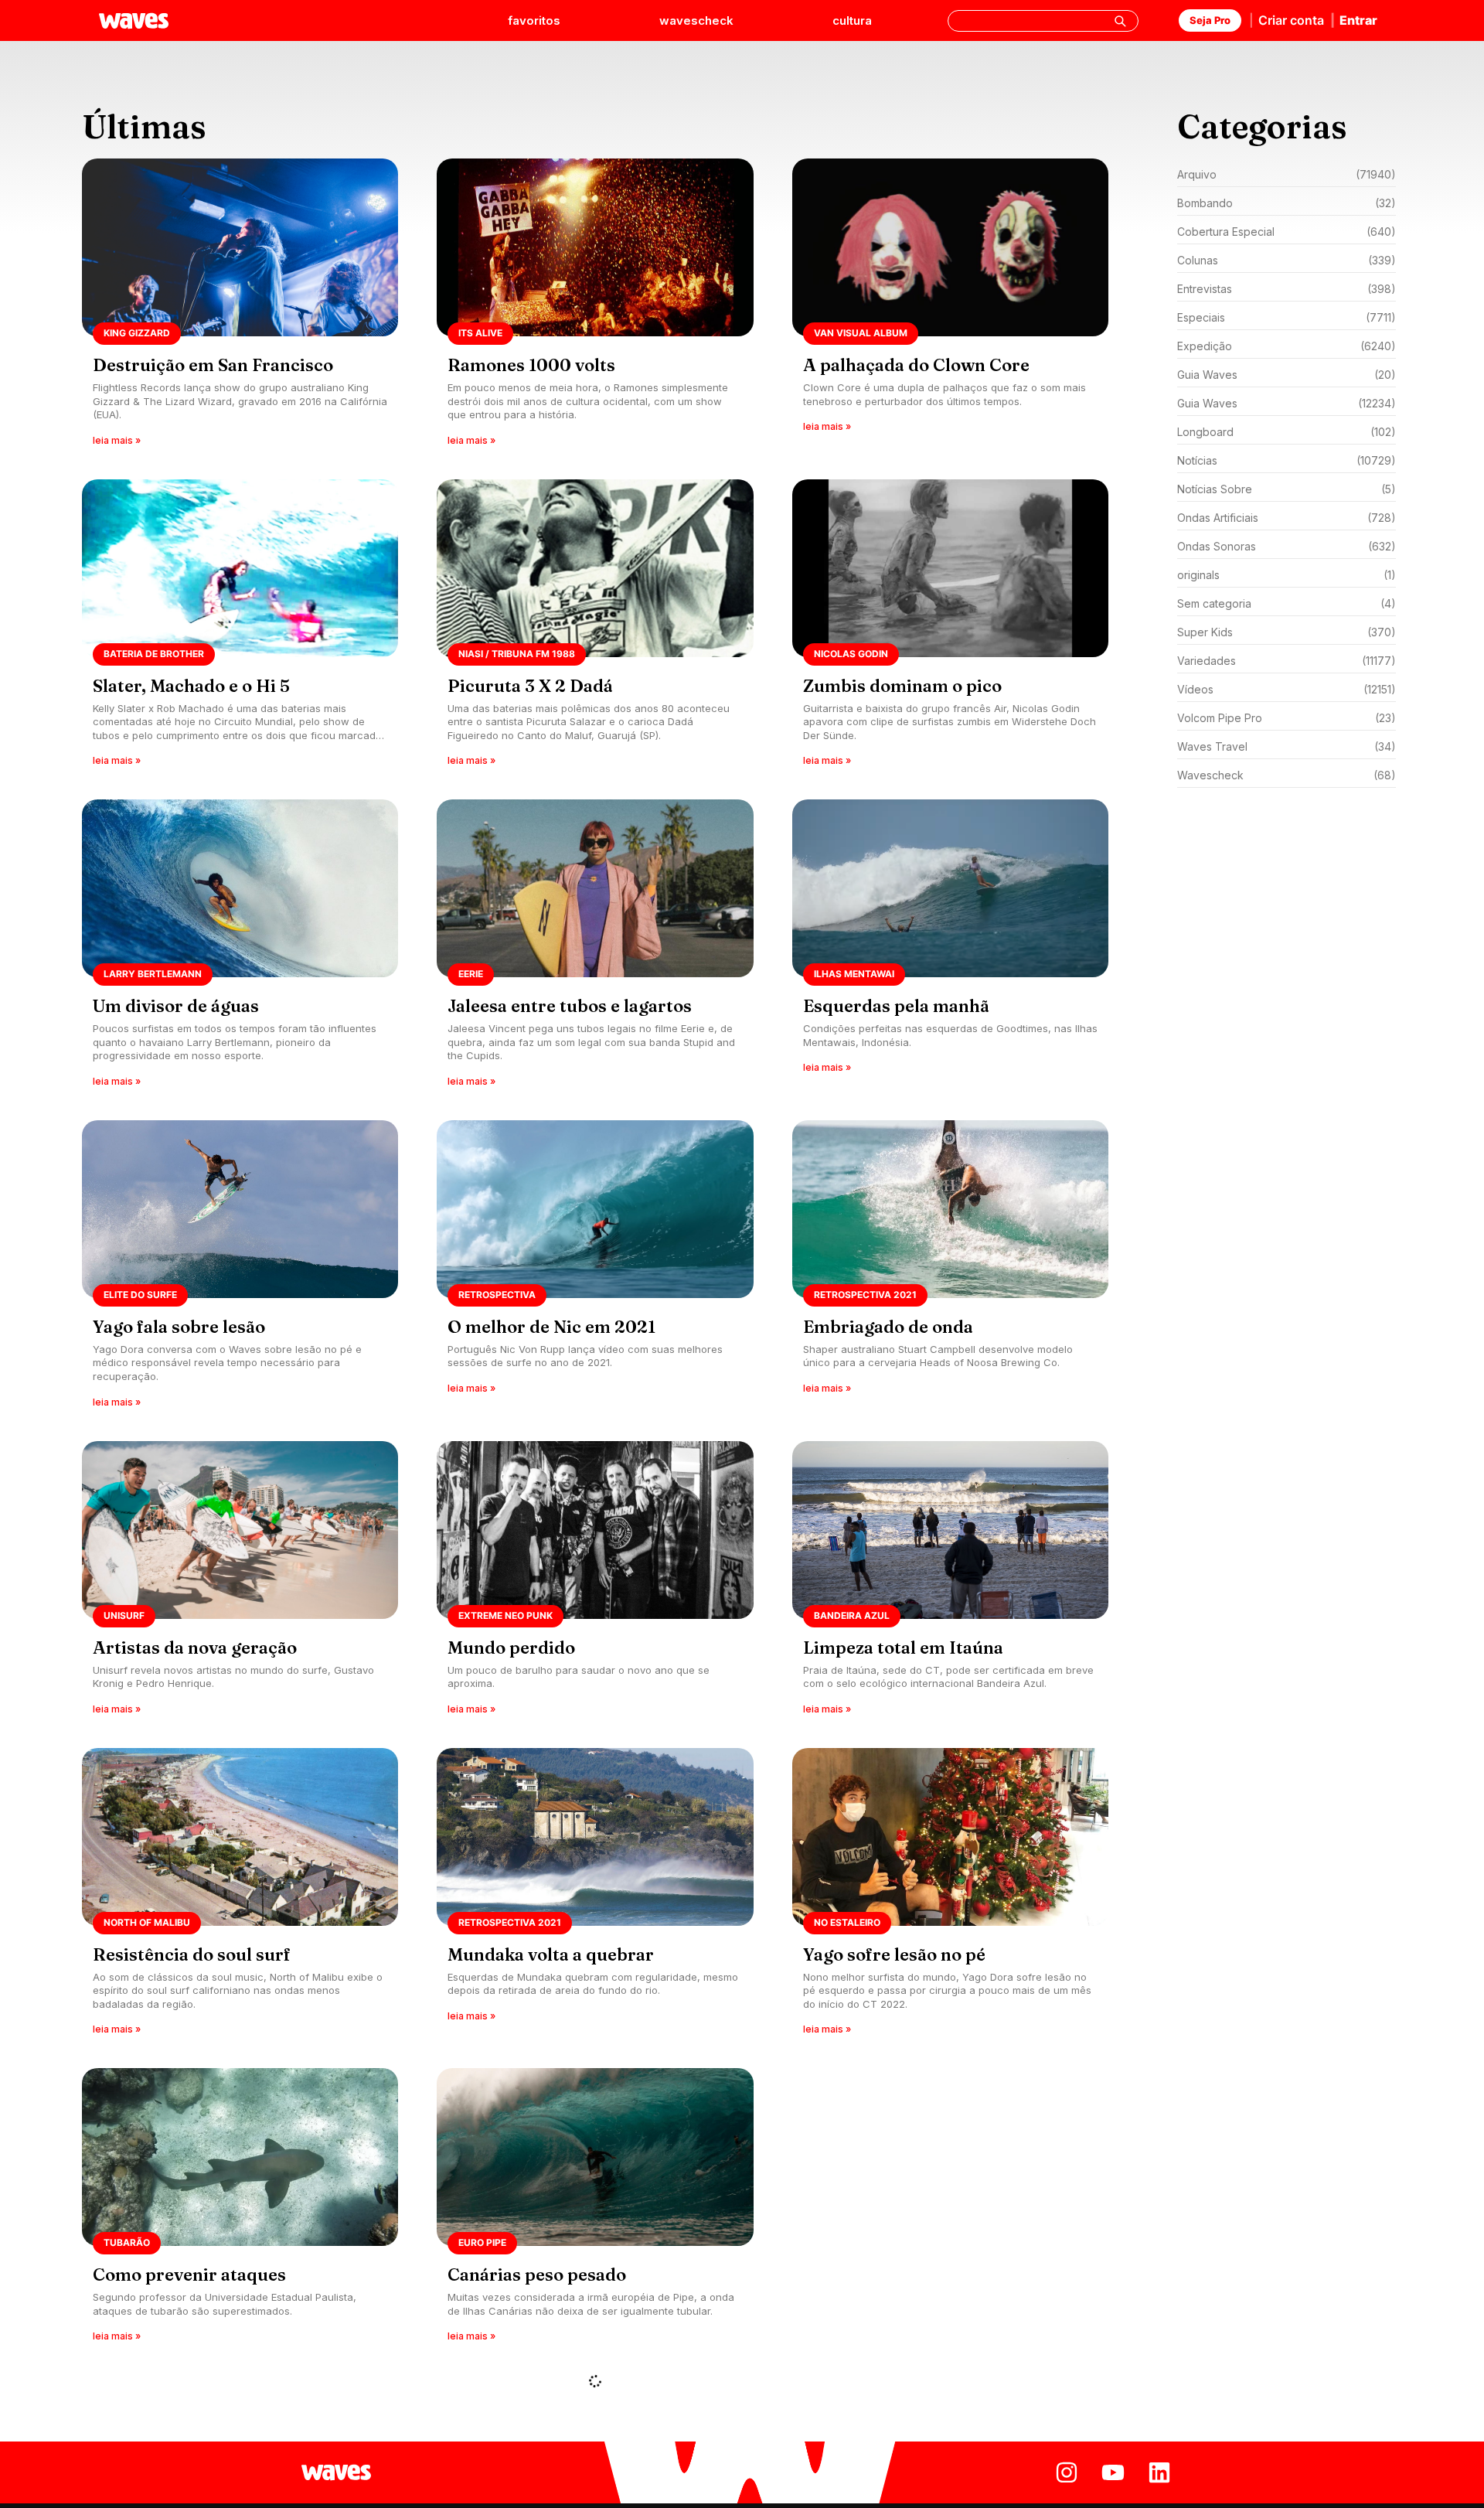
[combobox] (1043, 21)
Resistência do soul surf (192, 1954)
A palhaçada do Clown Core (916, 365)
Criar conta (1291, 20)
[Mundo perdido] (595, 1583)
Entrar (1358, 20)
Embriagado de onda (888, 1327)
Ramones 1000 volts (531, 365)
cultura (852, 20)
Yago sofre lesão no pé (894, 1954)
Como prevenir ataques (189, 2275)
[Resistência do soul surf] (240, 1897)
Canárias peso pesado (537, 2275)
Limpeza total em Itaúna (903, 1648)
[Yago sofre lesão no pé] (950, 1897)
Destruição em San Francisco (213, 365)
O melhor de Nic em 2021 (551, 1327)
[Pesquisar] (1120, 21)
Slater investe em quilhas (907, 2275)
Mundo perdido (511, 1648)
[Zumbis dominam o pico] (950, 628)
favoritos (534, 20)
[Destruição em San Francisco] (240, 307)
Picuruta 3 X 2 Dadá (530, 686)
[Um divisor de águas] (240, 948)
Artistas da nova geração (195, 1648)
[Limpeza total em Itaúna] (950, 1583)
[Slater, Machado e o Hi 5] (240, 628)
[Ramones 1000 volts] (595, 307)
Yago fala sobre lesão (179, 1327)
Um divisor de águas (176, 1006)
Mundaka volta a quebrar (551, 1954)
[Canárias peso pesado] (595, 2217)
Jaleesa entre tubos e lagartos (570, 1006)
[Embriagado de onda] (950, 1269)
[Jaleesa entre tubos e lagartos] (595, 948)
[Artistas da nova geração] (240, 1583)
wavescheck (696, 20)
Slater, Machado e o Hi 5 (191, 686)
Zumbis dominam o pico (902, 686)
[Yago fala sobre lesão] (240, 1269)
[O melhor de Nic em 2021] (595, 1269)
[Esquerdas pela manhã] (950, 948)
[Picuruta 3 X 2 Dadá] (595, 628)
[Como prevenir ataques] (240, 2217)
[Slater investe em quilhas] (950, 2217)
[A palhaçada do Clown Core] (950, 307)
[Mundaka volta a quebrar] (595, 1897)
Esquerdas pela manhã (896, 1006)
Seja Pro (1210, 20)
